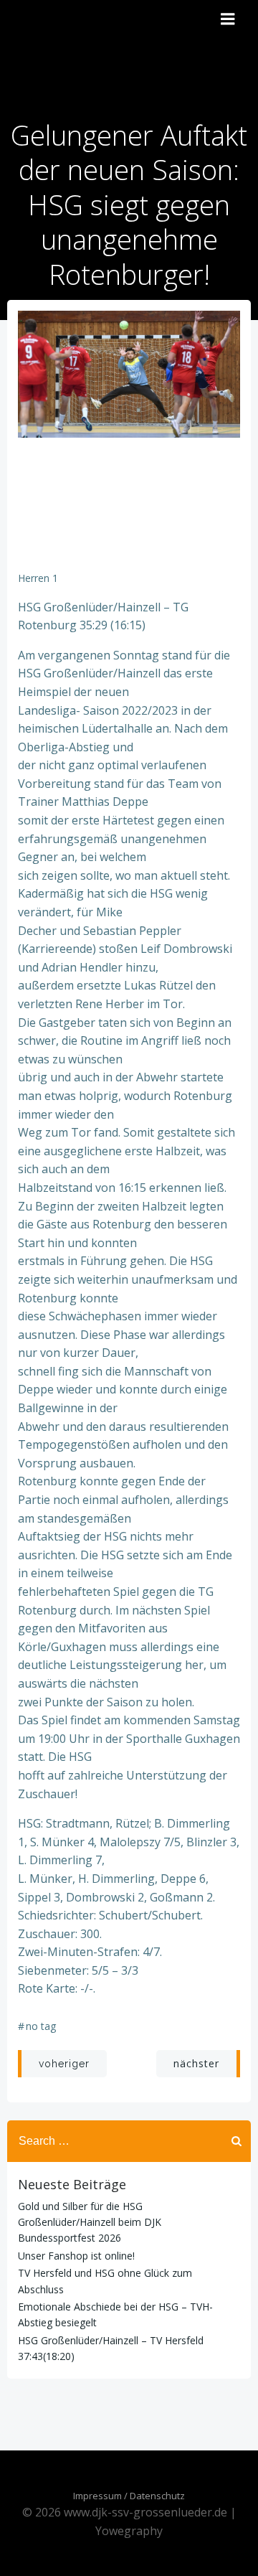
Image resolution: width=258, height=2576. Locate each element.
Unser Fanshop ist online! (76, 2256)
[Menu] (228, 19)
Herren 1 (38, 578)
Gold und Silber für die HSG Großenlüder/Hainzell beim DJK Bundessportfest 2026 (90, 2222)
